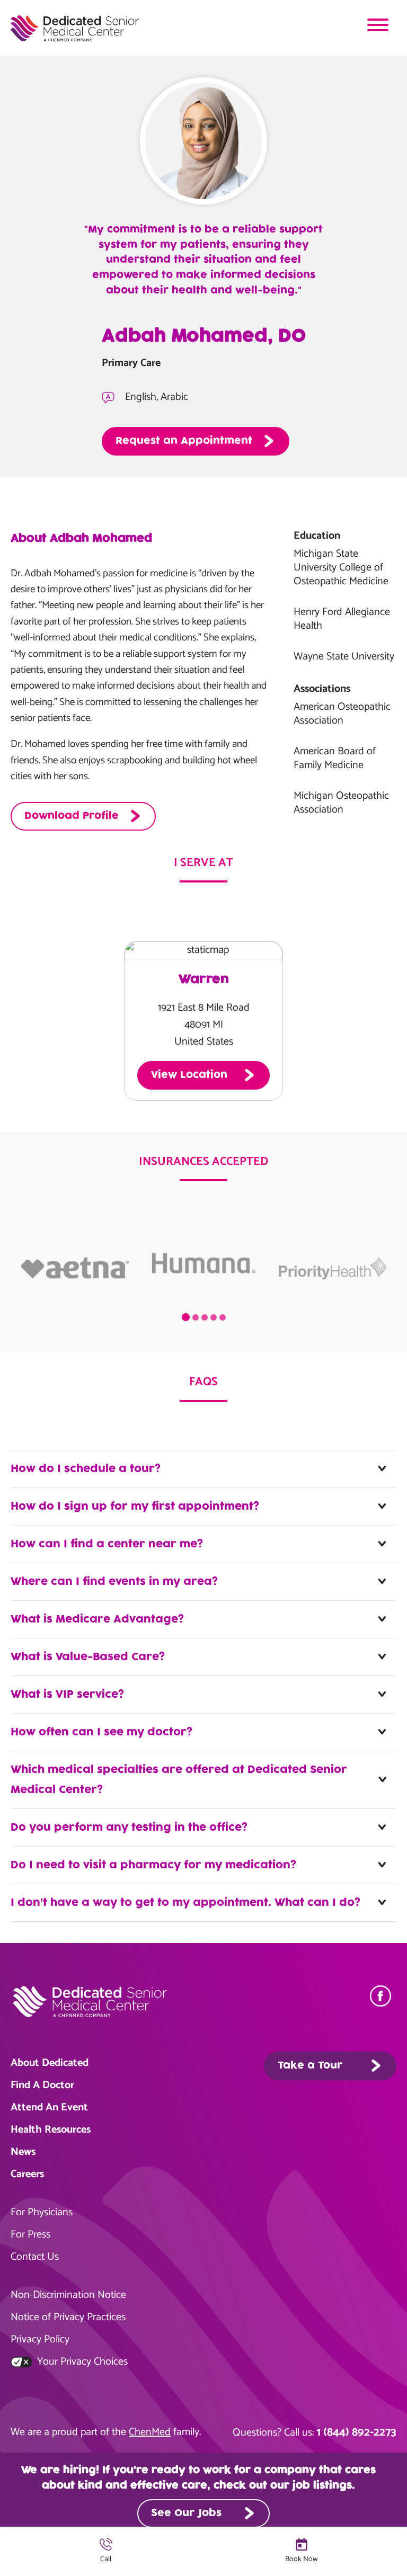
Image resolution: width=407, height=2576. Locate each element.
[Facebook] (383, 1996)
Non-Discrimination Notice (68, 2295)
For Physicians (42, 2212)
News (23, 2152)
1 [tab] (186, 1317)
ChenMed (150, 2432)
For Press (30, 2235)
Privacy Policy (40, 2339)
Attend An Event (49, 2107)
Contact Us (35, 2257)
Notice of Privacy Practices (68, 2317)
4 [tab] (214, 1317)
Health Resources (51, 2130)
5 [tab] (223, 1317)
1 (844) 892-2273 (356, 2432)
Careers (27, 2174)
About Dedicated (50, 2063)
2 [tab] (196, 1317)
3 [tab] (205, 1317)
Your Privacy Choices (81, 2362)
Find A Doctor (42, 2085)
